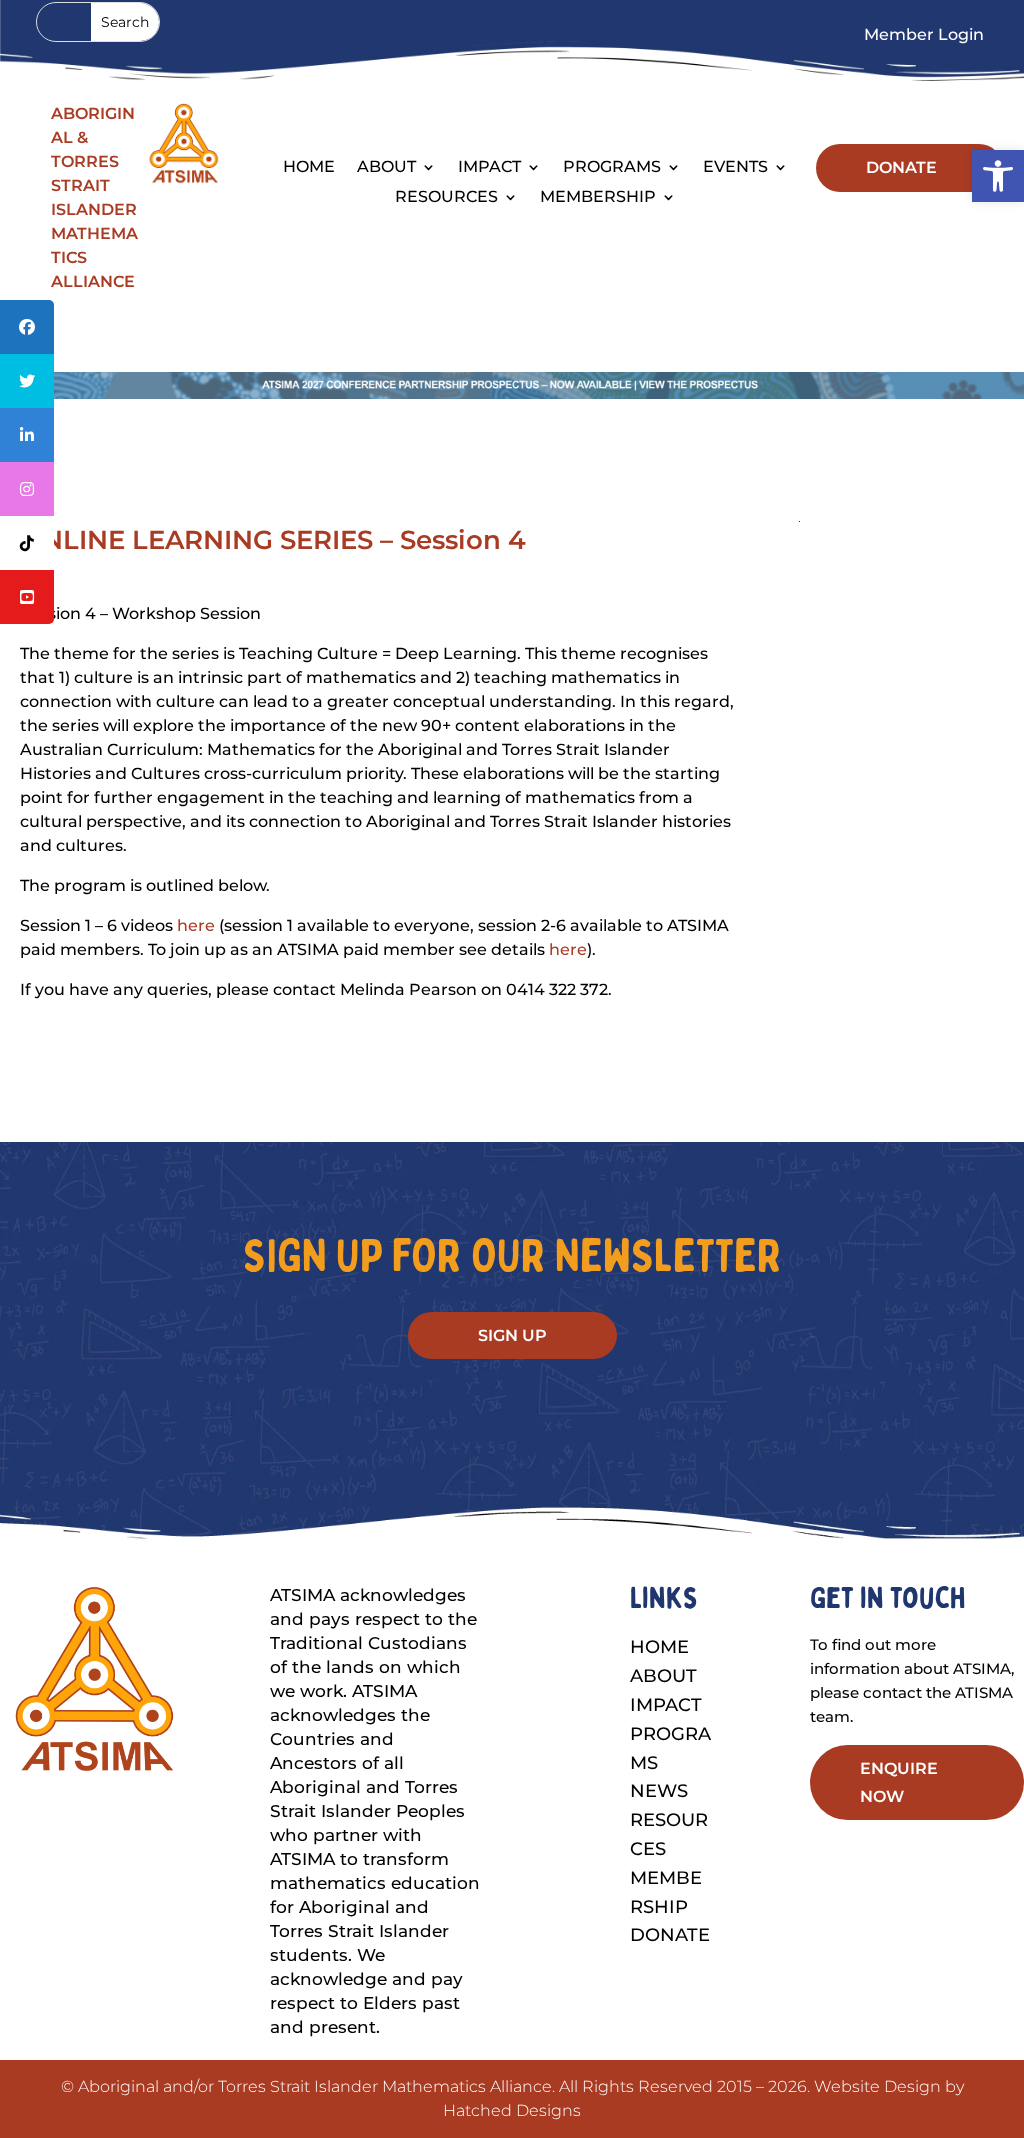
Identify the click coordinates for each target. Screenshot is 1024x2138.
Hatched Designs (512, 2110)
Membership (598, 198)
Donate (670, 1935)
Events (735, 168)
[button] (998, 176)
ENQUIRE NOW (899, 1782)
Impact (489, 168)
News (659, 1791)
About (663, 1676)
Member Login (924, 36)
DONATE (901, 167)
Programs (612, 168)
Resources (446, 198)
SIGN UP (512, 1335)
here (196, 925)
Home (309, 168)
